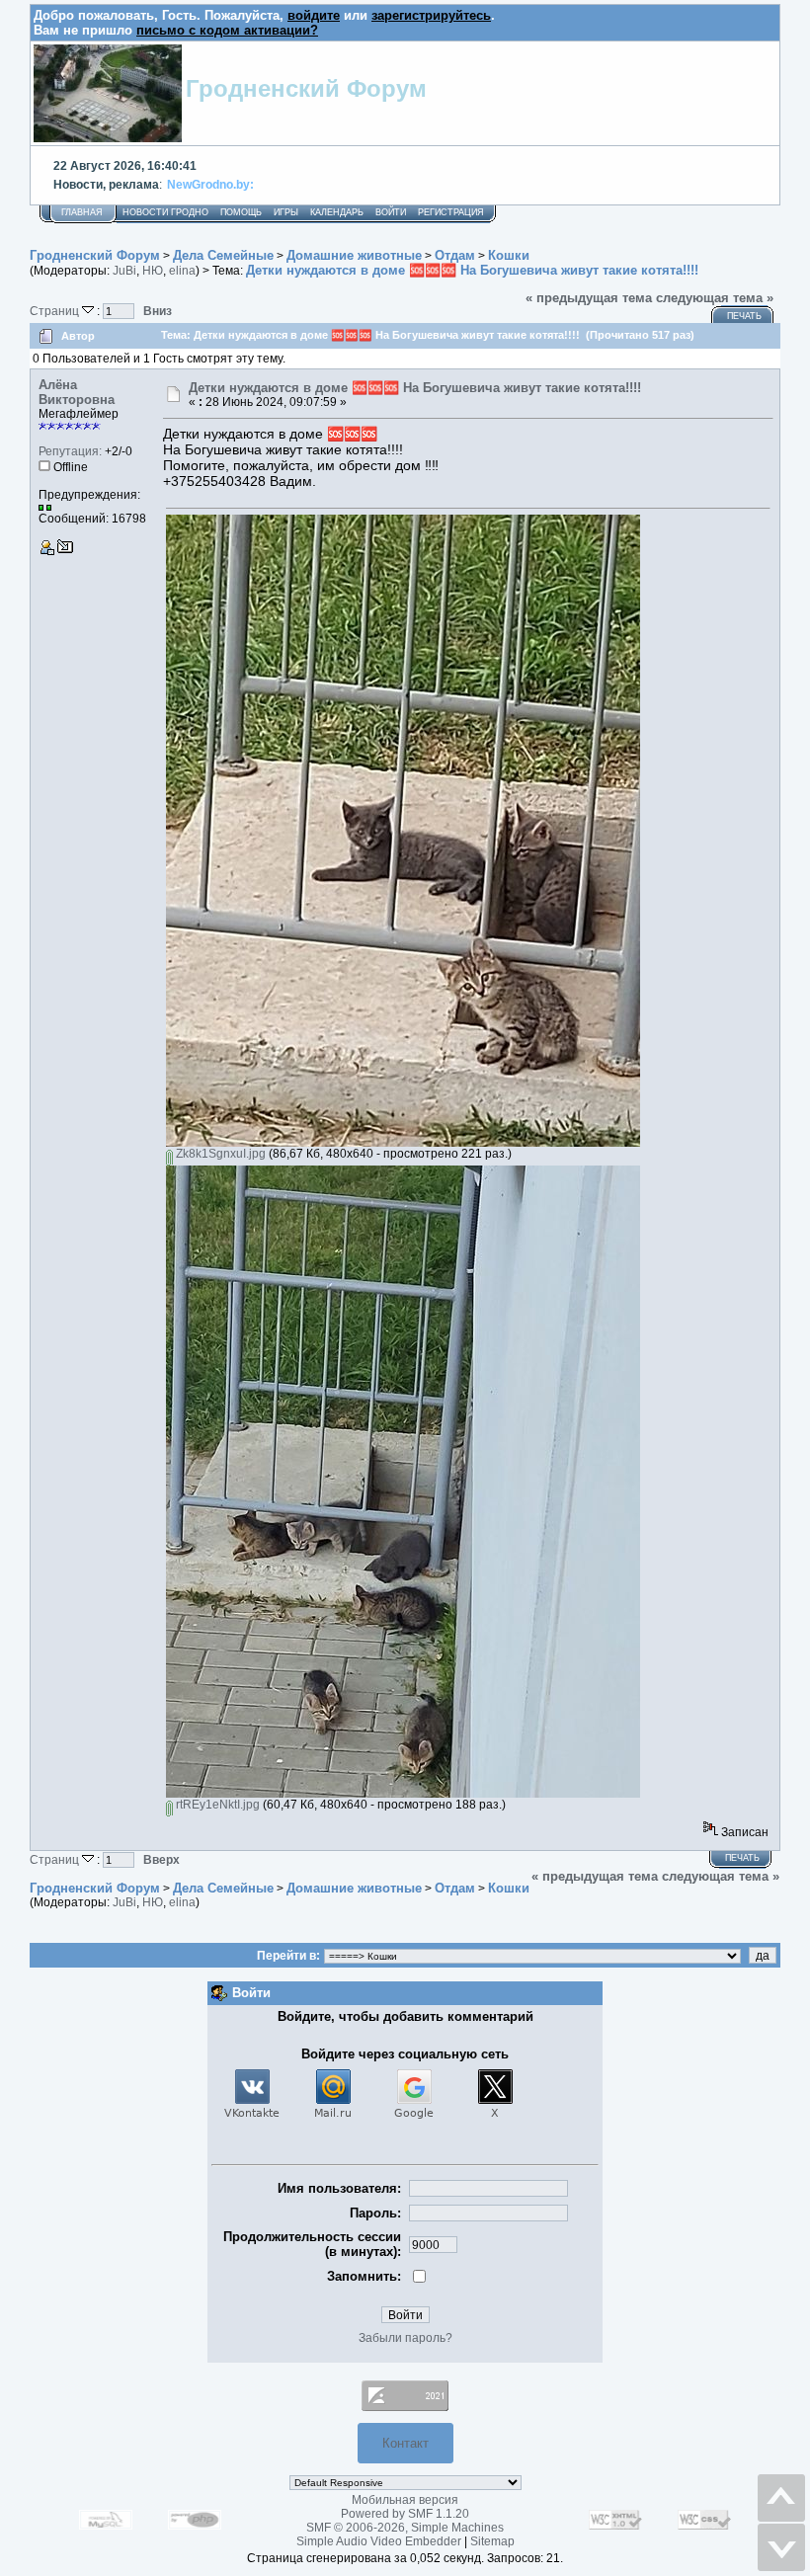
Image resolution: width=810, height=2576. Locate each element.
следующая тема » (715, 298)
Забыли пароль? (405, 2338)
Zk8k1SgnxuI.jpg (219, 1154)
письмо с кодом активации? (227, 30)
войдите (314, 15)
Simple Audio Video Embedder (379, 2541)
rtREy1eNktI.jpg (216, 1805)
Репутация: (70, 451)
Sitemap (492, 2541)
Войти (391, 212)
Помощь (241, 212)
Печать (744, 316)
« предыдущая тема (589, 298)
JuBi (124, 271)
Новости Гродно (165, 212)
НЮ (153, 271)
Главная (82, 212)
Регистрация (451, 212)
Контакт (405, 2443)
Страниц (56, 311)
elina (182, 271)
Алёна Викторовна (77, 392)
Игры (286, 212)
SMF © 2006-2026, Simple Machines (405, 2528)
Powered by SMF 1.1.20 (405, 2514)
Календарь (337, 212)
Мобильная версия (405, 2500)
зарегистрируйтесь (431, 15)
